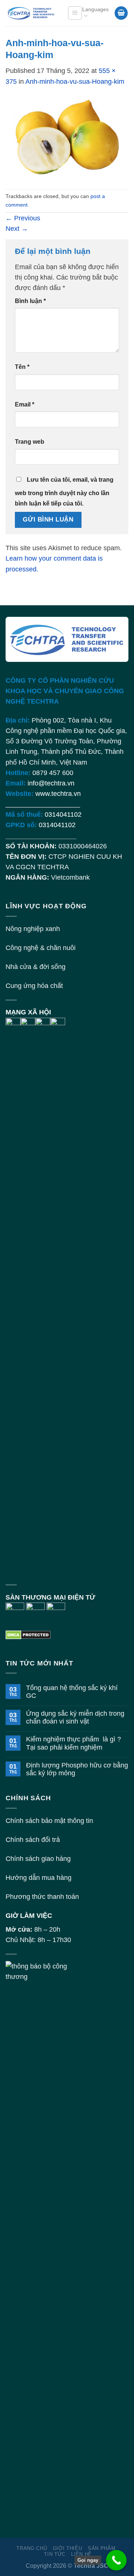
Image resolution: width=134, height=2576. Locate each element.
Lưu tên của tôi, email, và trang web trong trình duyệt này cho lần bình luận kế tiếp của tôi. (64, 492)
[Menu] (75, 13)
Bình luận (30, 301)
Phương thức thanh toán (42, 1897)
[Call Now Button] (116, 2560)
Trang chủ (32, 2548)
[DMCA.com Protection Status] (28, 1634)
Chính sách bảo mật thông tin (49, 1821)
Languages (95, 9)
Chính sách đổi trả (33, 1840)
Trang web (30, 442)
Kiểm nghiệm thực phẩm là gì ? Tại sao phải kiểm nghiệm (74, 1743)
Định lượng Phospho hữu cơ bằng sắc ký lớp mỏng (77, 1769)
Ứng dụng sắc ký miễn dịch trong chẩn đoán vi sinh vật (75, 1717)
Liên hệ (82, 2554)
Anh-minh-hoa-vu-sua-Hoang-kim (75, 82)
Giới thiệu (68, 2548)
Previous (23, 218)
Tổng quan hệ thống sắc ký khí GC (72, 1692)
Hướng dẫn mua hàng (39, 1878)
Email (25, 404)
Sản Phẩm (102, 2548)
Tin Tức (55, 2554)
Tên (22, 367)
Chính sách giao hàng (38, 1859)
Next (17, 229)
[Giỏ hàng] (121, 13)
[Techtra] (31, 13)
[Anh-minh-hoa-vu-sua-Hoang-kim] (67, 137)
